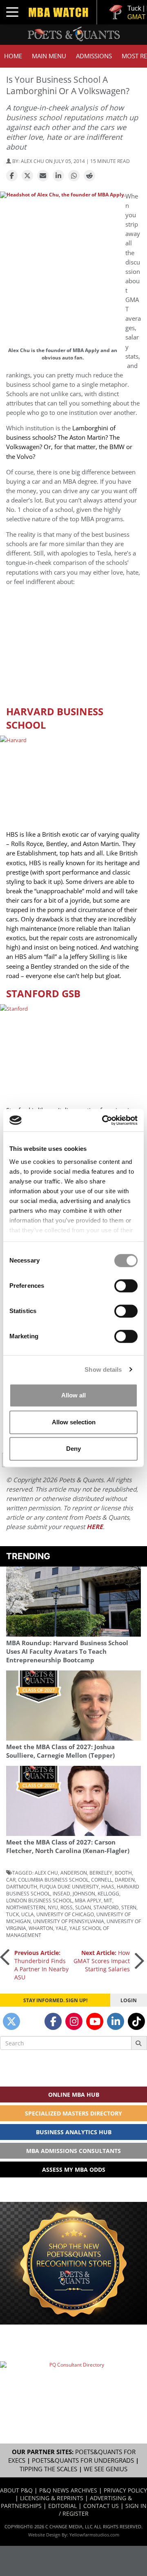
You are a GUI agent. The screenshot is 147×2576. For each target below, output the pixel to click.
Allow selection (74, 1422)
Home (13, 56)
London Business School (39, 1900)
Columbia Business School (53, 1880)
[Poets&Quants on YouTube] (95, 2021)
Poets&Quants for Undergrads (83, 2460)
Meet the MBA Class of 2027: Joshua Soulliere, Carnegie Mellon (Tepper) (60, 1751)
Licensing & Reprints (52, 2498)
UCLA (28, 1914)
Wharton (41, 1928)
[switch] (126, 1286)
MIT (108, 1900)
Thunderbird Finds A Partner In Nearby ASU (41, 1965)
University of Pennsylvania (69, 1921)
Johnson (84, 1893)
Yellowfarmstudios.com (94, 2535)
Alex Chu (46, 1873)
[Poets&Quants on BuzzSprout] (32, 2021)
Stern (129, 1907)
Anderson (74, 1873)
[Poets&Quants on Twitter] (11, 2021)
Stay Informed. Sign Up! (55, 2000)
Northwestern (26, 1907)
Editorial (62, 2506)
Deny (73, 1449)
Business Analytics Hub (74, 2132)
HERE (95, 1527)
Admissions (94, 56)
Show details (103, 1370)
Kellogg (108, 1893)
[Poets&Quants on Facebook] (53, 2021)
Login (129, 2000)
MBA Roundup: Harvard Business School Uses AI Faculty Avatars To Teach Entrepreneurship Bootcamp (67, 1652)
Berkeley (101, 1873)
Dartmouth (22, 1886)
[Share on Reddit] (89, 176)
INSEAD (61, 1893)
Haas (108, 1886)
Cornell (102, 1880)
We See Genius (106, 2469)
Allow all (73, 1395)
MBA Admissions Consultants (73, 2151)
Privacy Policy (125, 2490)
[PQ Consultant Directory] (73, 2384)
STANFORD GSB (43, 993)
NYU (53, 1907)
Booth (123, 1873)
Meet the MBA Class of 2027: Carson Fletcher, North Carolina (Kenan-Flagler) (68, 1847)
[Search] (139, 2043)
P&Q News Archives (68, 2490)
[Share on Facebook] (12, 176)
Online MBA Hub (74, 2095)
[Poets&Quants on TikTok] (136, 2021)
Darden (125, 1880)
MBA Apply (88, 1900)
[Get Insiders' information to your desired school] (73, 2263)
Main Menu (49, 56)
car (11, 1880)
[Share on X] (27, 176)
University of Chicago (65, 1914)
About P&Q (16, 2490)
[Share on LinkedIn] (58, 176)
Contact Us (101, 2506)
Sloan (83, 1907)
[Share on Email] (43, 176)
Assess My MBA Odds (74, 2169)
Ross (67, 1907)
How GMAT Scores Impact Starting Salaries (102, 1961)
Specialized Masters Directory (73, 2113)
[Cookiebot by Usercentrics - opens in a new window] (104, 1120)
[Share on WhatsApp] (74, 176)
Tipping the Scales (48, 2469)
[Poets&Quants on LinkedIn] (116, 2021)
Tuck (12, 1914)
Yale (61, 1928)
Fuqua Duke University (69, 1886)
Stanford (106, 1907)
